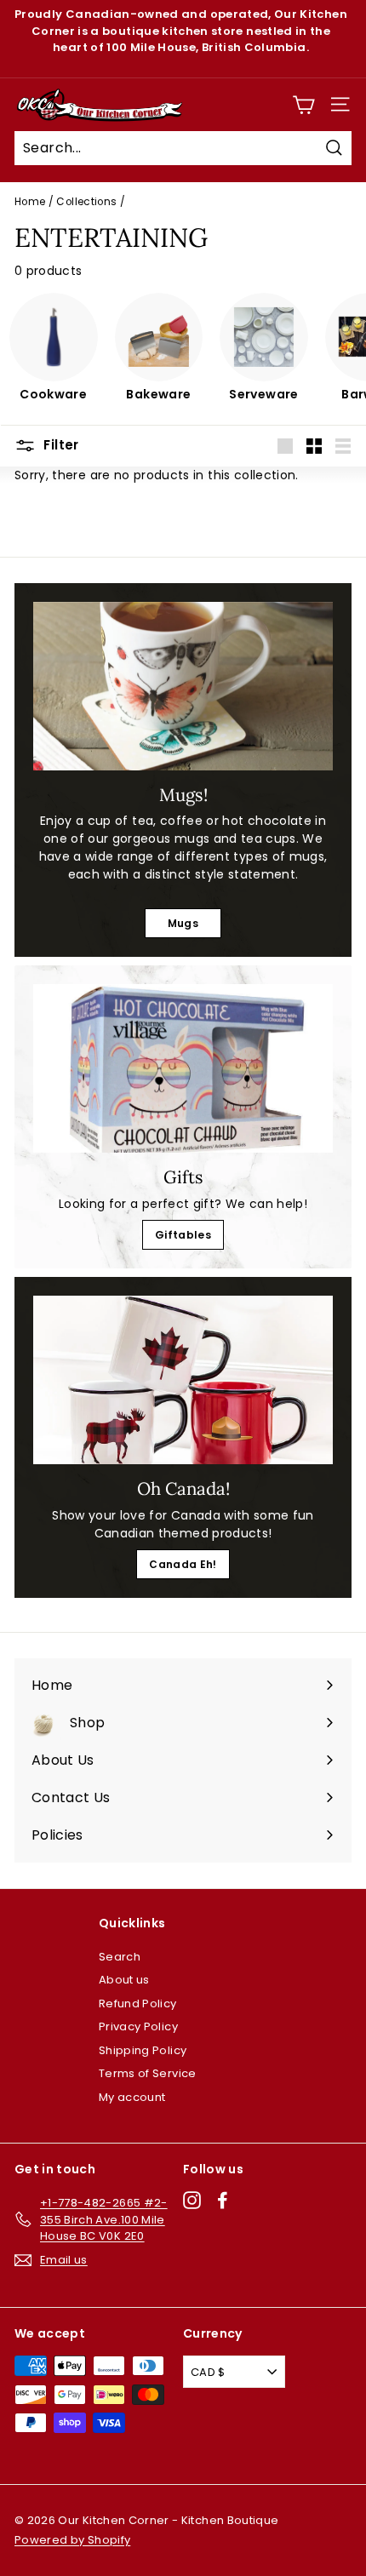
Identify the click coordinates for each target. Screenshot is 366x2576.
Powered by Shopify (72, 2540)
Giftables (183, 1235)
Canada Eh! (183, 1564)
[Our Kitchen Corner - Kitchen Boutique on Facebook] (223, 2200)
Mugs (183, 923)
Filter (60, 445)
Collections (86, 202)
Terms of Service (148, 2073)
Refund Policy (138, 2004)
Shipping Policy (143, 2050)
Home (30, 202)
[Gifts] (183, 1068)
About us (124, 1980)
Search (120, 1957)
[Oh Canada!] (183, 1380)
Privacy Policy (138, 2026)
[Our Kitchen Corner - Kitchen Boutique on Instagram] (192, 2200)
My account (132, 2097)
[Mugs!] (183, 686)
